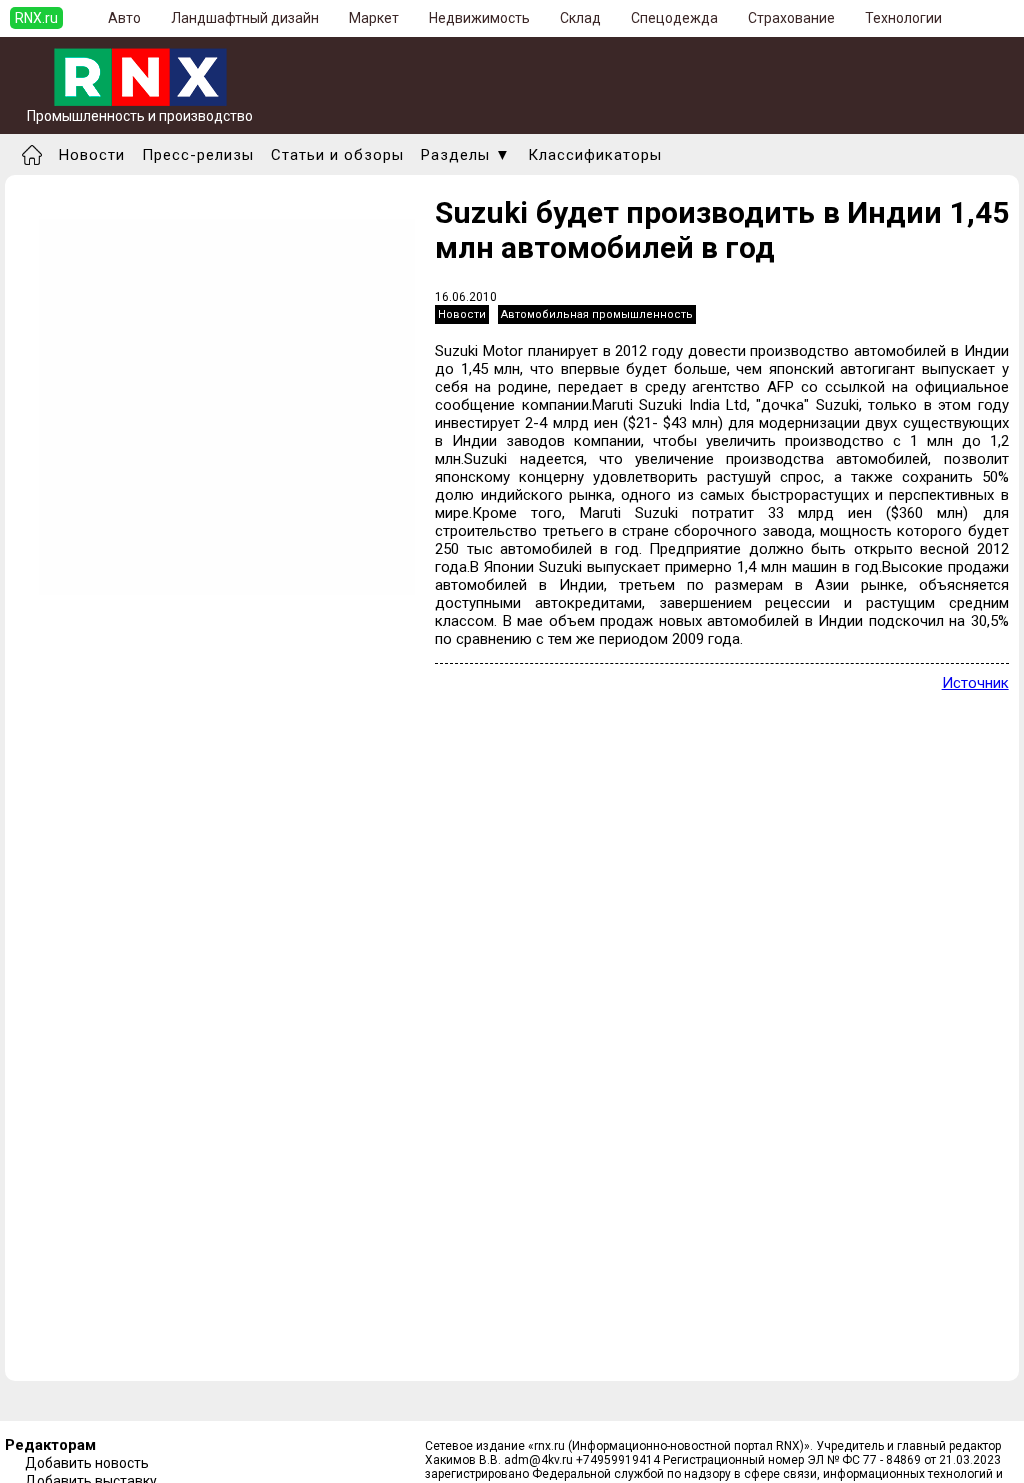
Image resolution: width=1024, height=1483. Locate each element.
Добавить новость (87, 1463)
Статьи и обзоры (337, 155)
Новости (92, 155)
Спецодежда (674, 18)
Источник (975, 683)
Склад (580, 18)
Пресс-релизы (198, 155)
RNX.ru (36, 18)
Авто (124, 18)
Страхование (791, 18)
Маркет (374, 18)
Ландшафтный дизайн (245, 18)
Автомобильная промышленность (597, 314)
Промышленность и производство (140, 116)
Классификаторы (595, 155)
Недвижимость (479, 18)
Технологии (903, 18)
